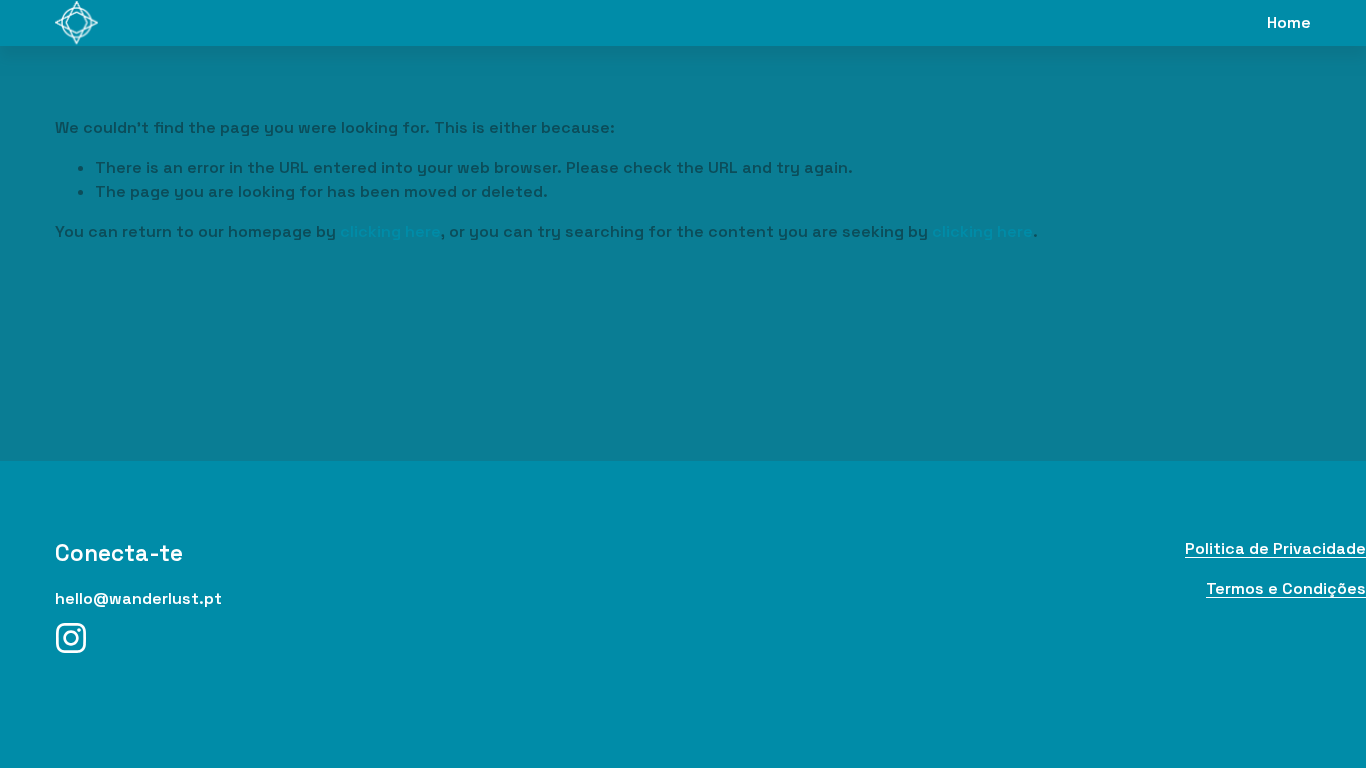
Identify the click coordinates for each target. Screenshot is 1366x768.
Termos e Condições (1286, 588)
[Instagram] (71, 638)
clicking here (390, 231)
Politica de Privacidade (1275, 548)
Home (1289, 22)
